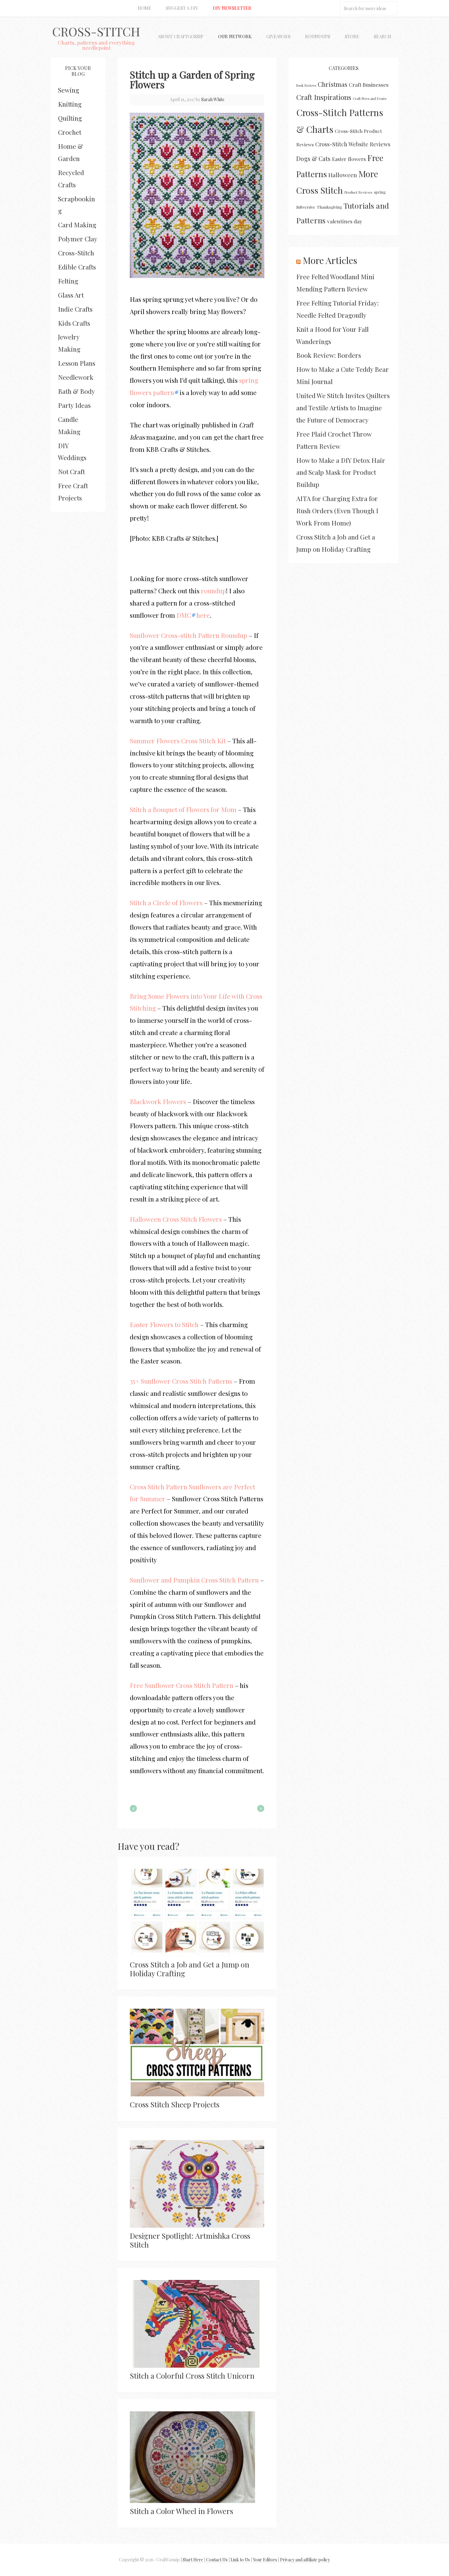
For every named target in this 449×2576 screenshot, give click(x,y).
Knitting (70, 104)
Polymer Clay (78, 239)
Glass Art (71, 295)
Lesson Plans (77, 363)
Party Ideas (74, 405)
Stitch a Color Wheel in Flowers (181, 2511)
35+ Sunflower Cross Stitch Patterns (181, 1381)
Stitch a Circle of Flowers (166, 902)
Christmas (332, 84)
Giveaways (278, 36)
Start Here (193, 2560)
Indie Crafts (75, 309)
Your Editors (265, 2560)
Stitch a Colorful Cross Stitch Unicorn (192, 2376)
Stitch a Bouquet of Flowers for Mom (183, 809)
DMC (184, 615)
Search (383, 36)
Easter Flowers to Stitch (164, 1324)
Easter (339, 159)
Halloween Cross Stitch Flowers (176, 1219)
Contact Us (217, 2560)
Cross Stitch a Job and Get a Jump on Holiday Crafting (190, 1969)
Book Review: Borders (329, 355)
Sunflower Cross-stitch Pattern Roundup (188, 635)
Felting (68, 281)
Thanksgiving (329, 207)
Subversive (306, 207)
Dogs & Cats (313, 159)
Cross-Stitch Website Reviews (353, 144)
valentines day (345, 221)
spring (380, 192)
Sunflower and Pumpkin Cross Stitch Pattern (194, 1580)
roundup (214, 591)
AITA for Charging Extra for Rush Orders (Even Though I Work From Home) (337, 510)
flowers (357, 159)
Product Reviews (358, 192)
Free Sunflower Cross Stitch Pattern (182, 1685)
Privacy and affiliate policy (305, 2560)
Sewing (69, 90)
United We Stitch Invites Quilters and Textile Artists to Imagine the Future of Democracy (343, 408)
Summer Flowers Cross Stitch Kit (178, 741)
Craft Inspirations (324, 97)
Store (352, 36)
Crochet (70, 132)
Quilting (70, 118)
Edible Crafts (77, 267)
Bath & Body (77, 391)
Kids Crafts (74, 323)
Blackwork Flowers (158, 1101)
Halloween (343, 175)
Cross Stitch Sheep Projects (175, 2104)
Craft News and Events (370, 99)
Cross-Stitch (96, 31)
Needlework (76, 377)
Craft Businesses (369, 84)
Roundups (318, 36)
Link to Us (240, 2560)
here (203, 615)
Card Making (77, 225)
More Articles (330, 260)
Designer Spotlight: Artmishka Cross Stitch (190, 2240)
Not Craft (71, 471)
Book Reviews (306, 85)
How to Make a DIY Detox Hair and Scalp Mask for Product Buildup (341, 472)
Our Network (235, 36)
